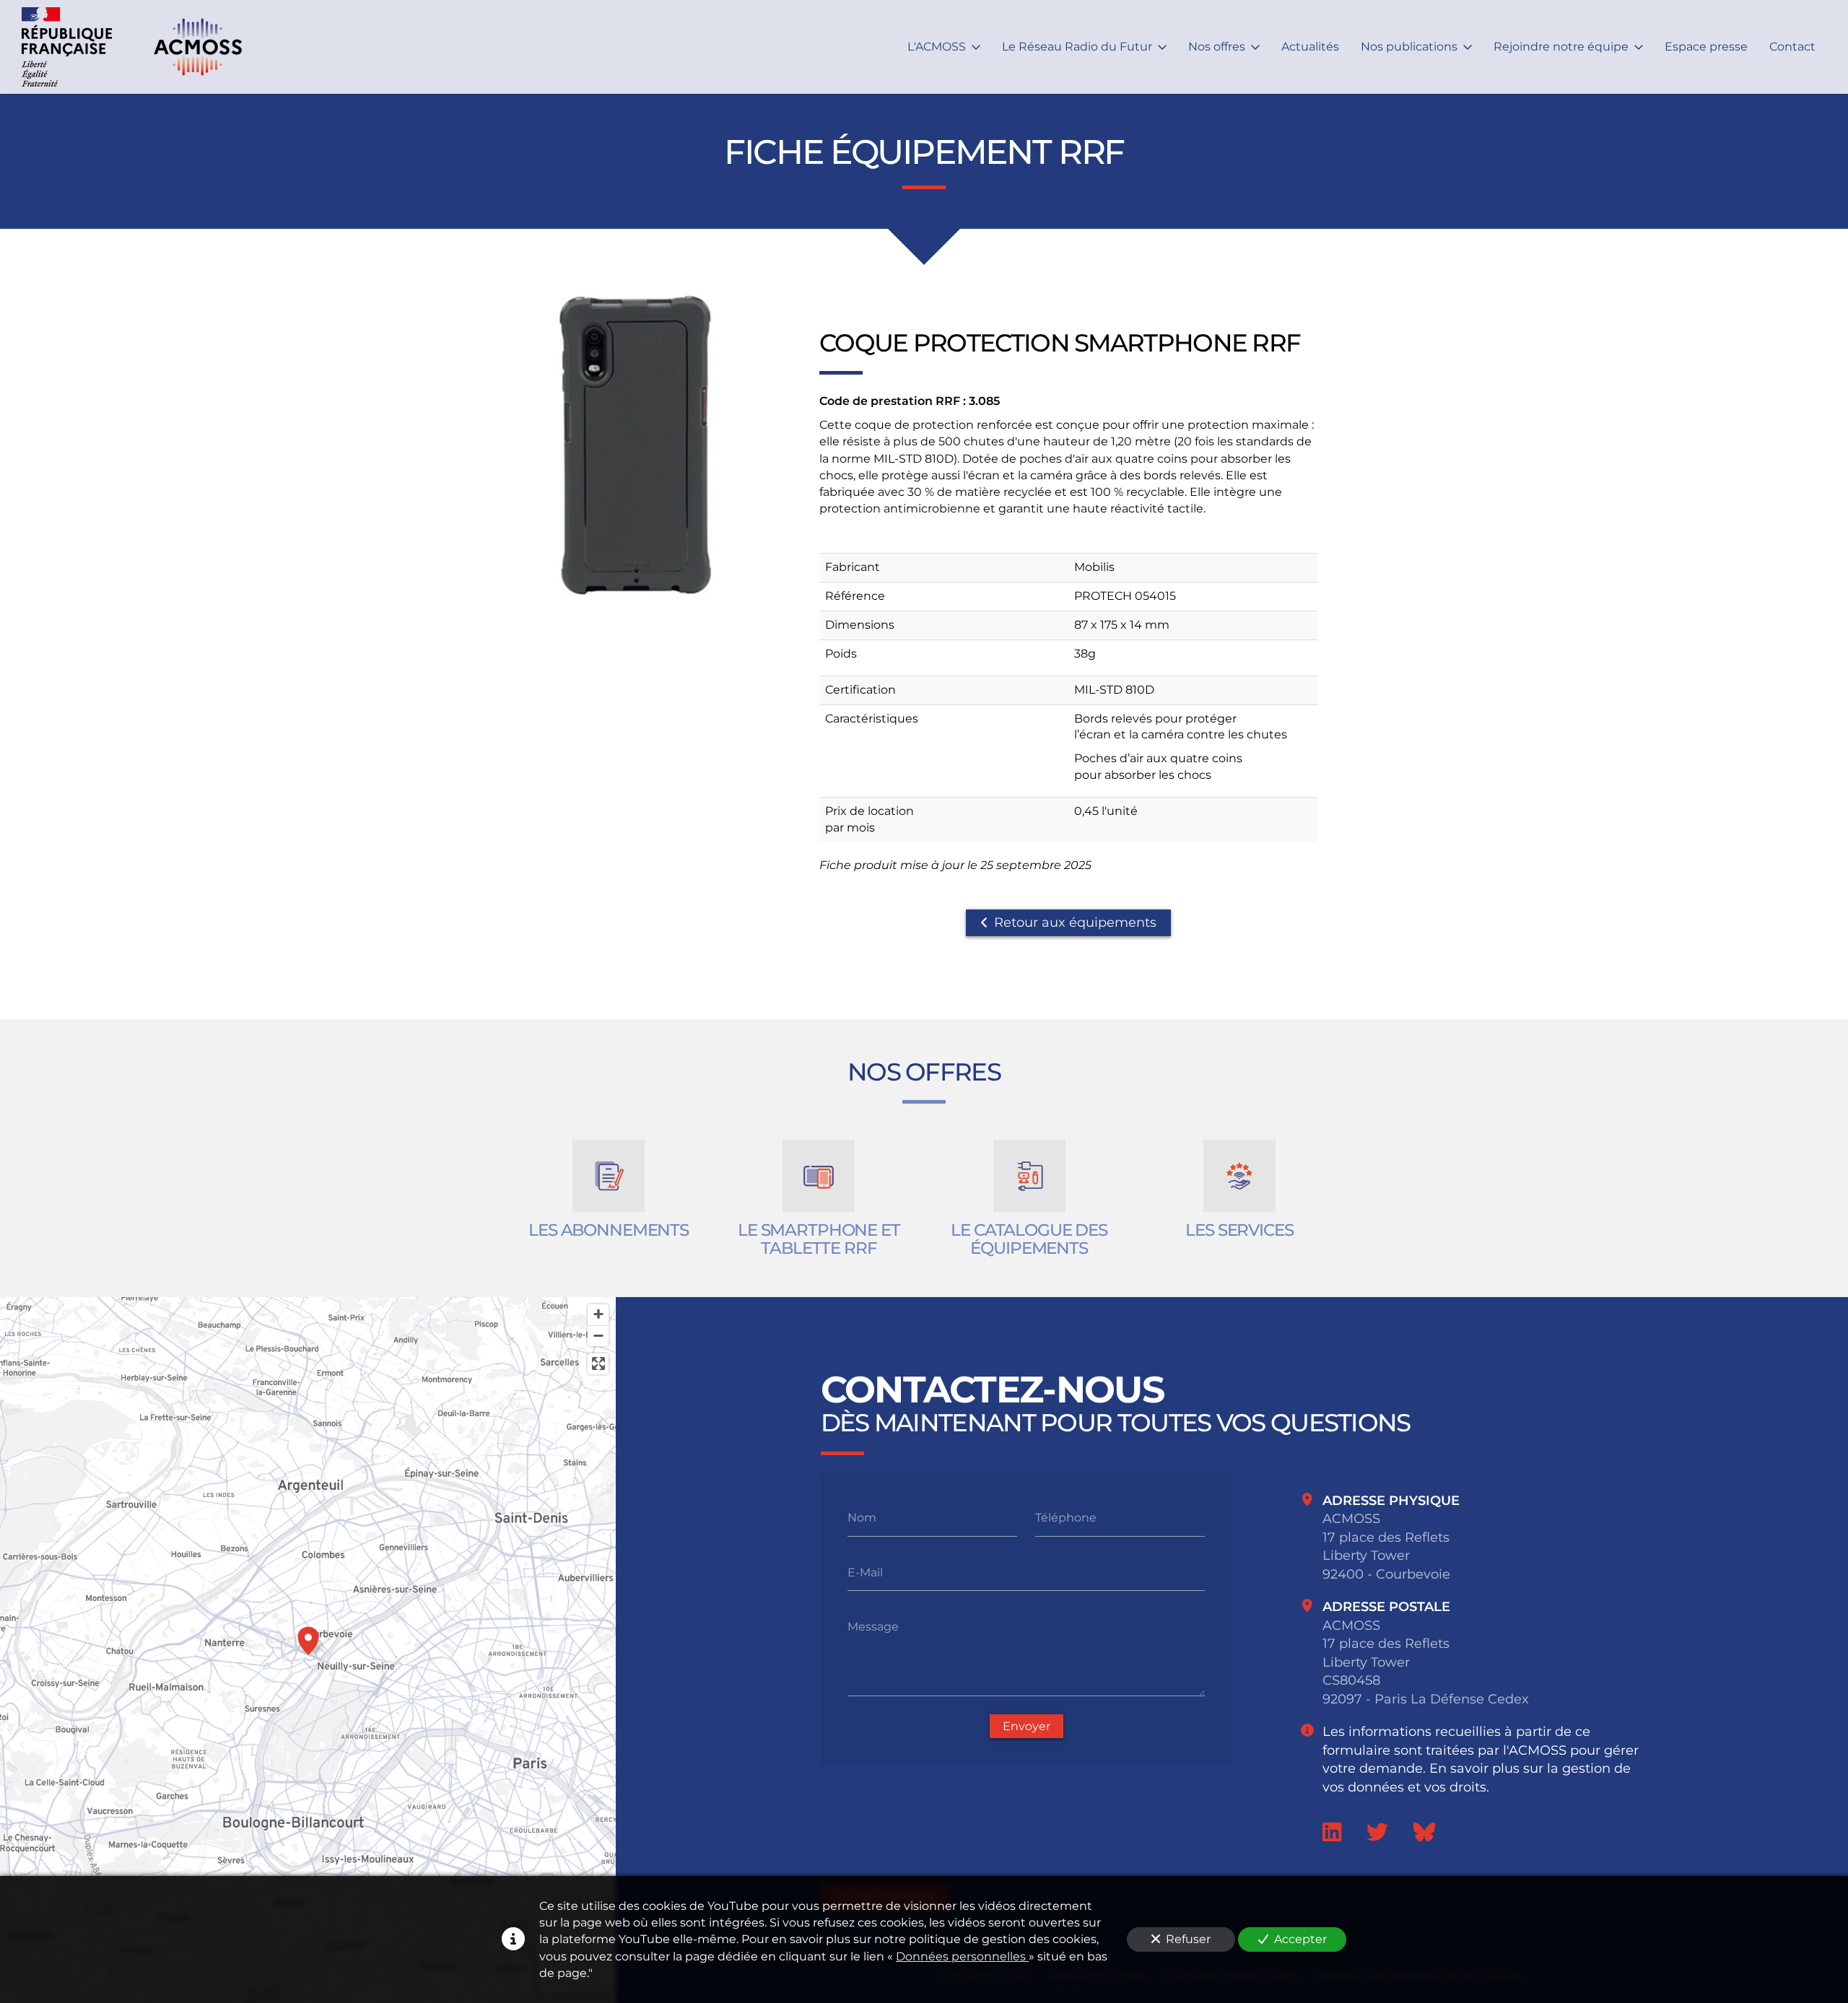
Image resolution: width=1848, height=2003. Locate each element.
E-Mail (865, 1572)
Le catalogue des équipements (1029, 1240)
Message (873, 1627)
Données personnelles (962, 1956)
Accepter (1300, 1939)
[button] (308, 1638)
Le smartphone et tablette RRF (819, 1240)
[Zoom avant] (598, 1315)
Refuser (1188, 1939)
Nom (862, 1518)
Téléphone (1066, 1518)
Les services (1239, 1230)
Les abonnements (609, 1230)
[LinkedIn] (1332, 1832)
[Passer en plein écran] (598, 1364)
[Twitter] (1377, 1832)
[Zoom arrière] (598, 1336)
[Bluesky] (1424, 1832)
